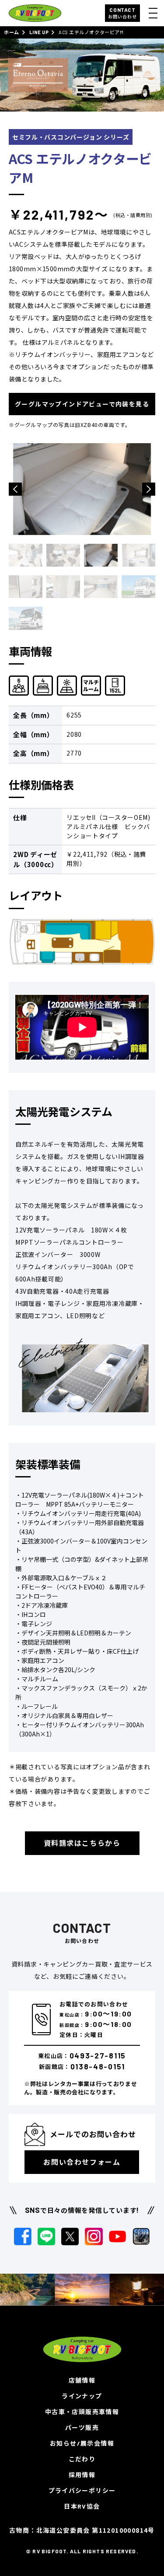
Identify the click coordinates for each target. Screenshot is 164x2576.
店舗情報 (82, 2380)
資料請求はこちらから (82, 1843)
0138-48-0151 (98, 2066)
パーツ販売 (82, 2427)
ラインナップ (82, 2396)
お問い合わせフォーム (82, 2162)
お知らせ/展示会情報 (82, 2443)
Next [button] (149, 489)
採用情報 (82, 2475)
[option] (82, 489)
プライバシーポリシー (82, 2490)
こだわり (82, 2459)
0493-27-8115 (98, 2055)
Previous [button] (15, 489)
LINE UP (39, 32)
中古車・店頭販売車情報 (82, 2412)
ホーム (12, 32)
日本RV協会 (82, 2506)
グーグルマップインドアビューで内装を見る (82, 404)
